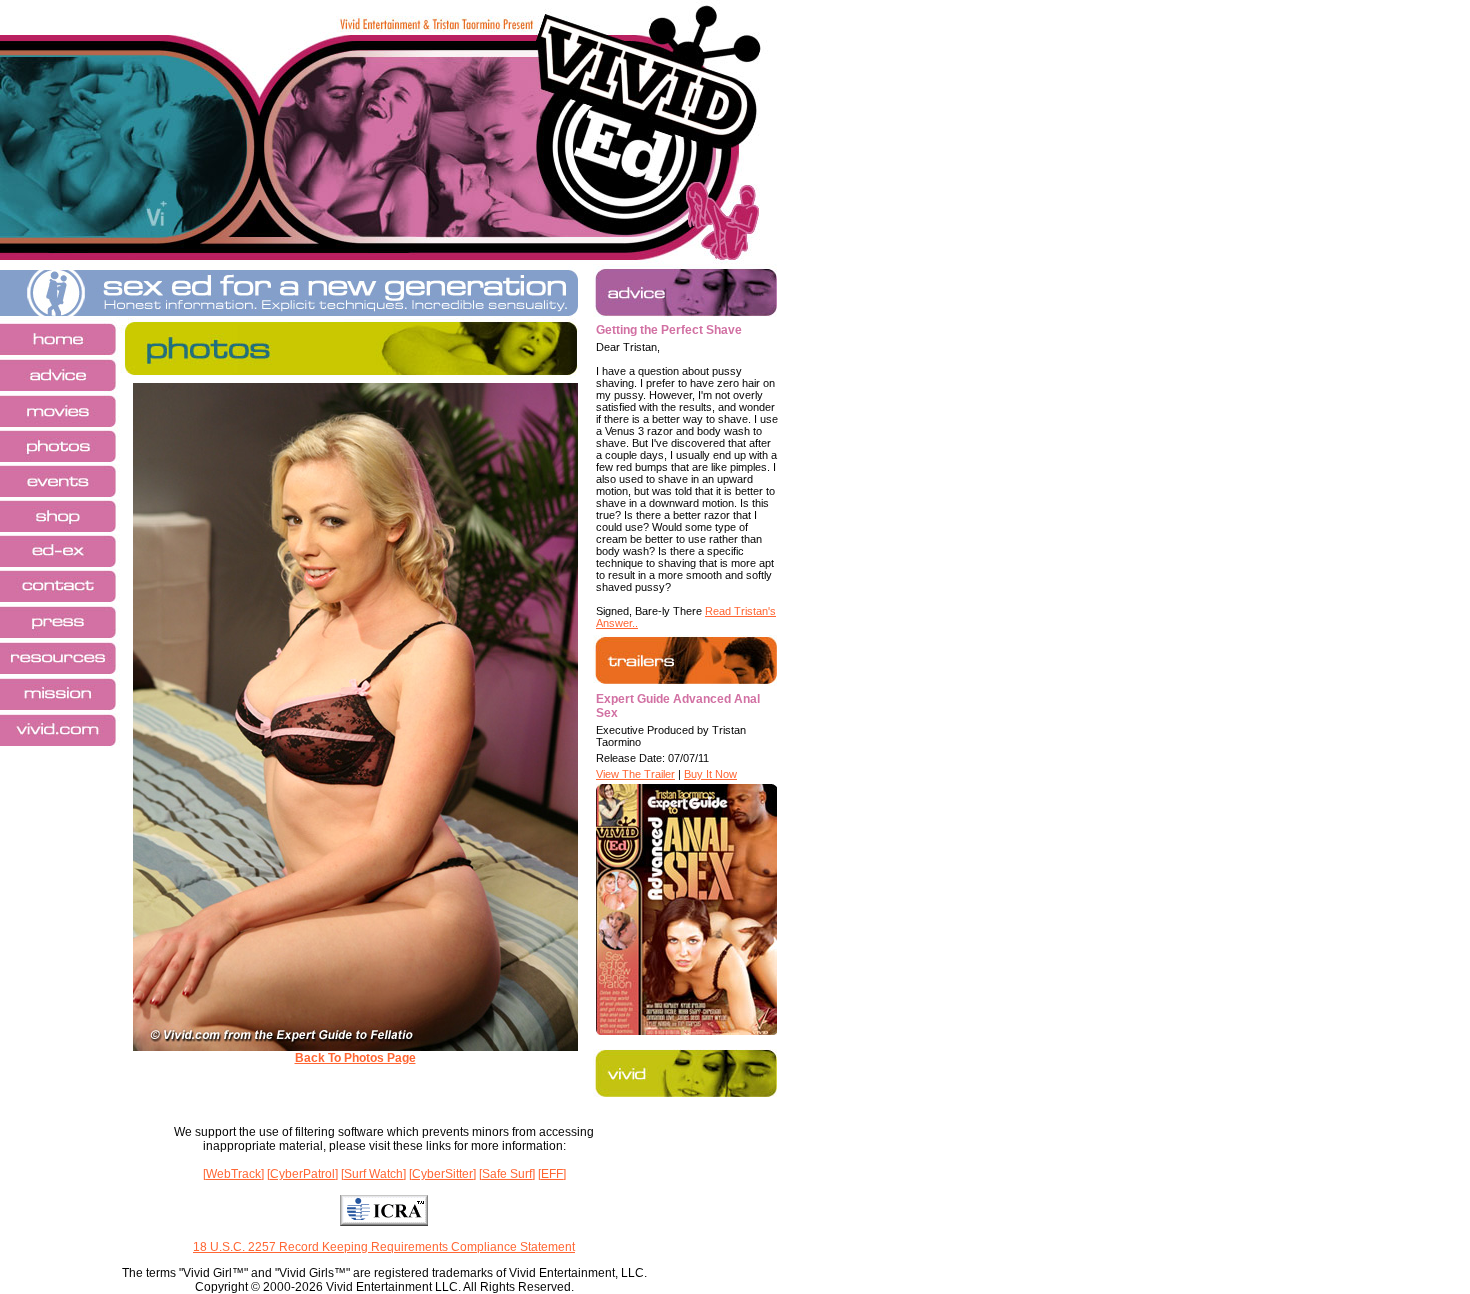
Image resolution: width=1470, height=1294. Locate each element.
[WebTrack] (233, 1174)
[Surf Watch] (373, 1174)
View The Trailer (635, 774)
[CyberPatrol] (302, 1174)
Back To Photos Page (355, 1058)
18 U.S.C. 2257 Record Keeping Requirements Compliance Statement (384, 1247)
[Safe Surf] (507, 1174)
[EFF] (552, 1174)
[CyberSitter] (442, 1174)
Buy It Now (710, 774)
